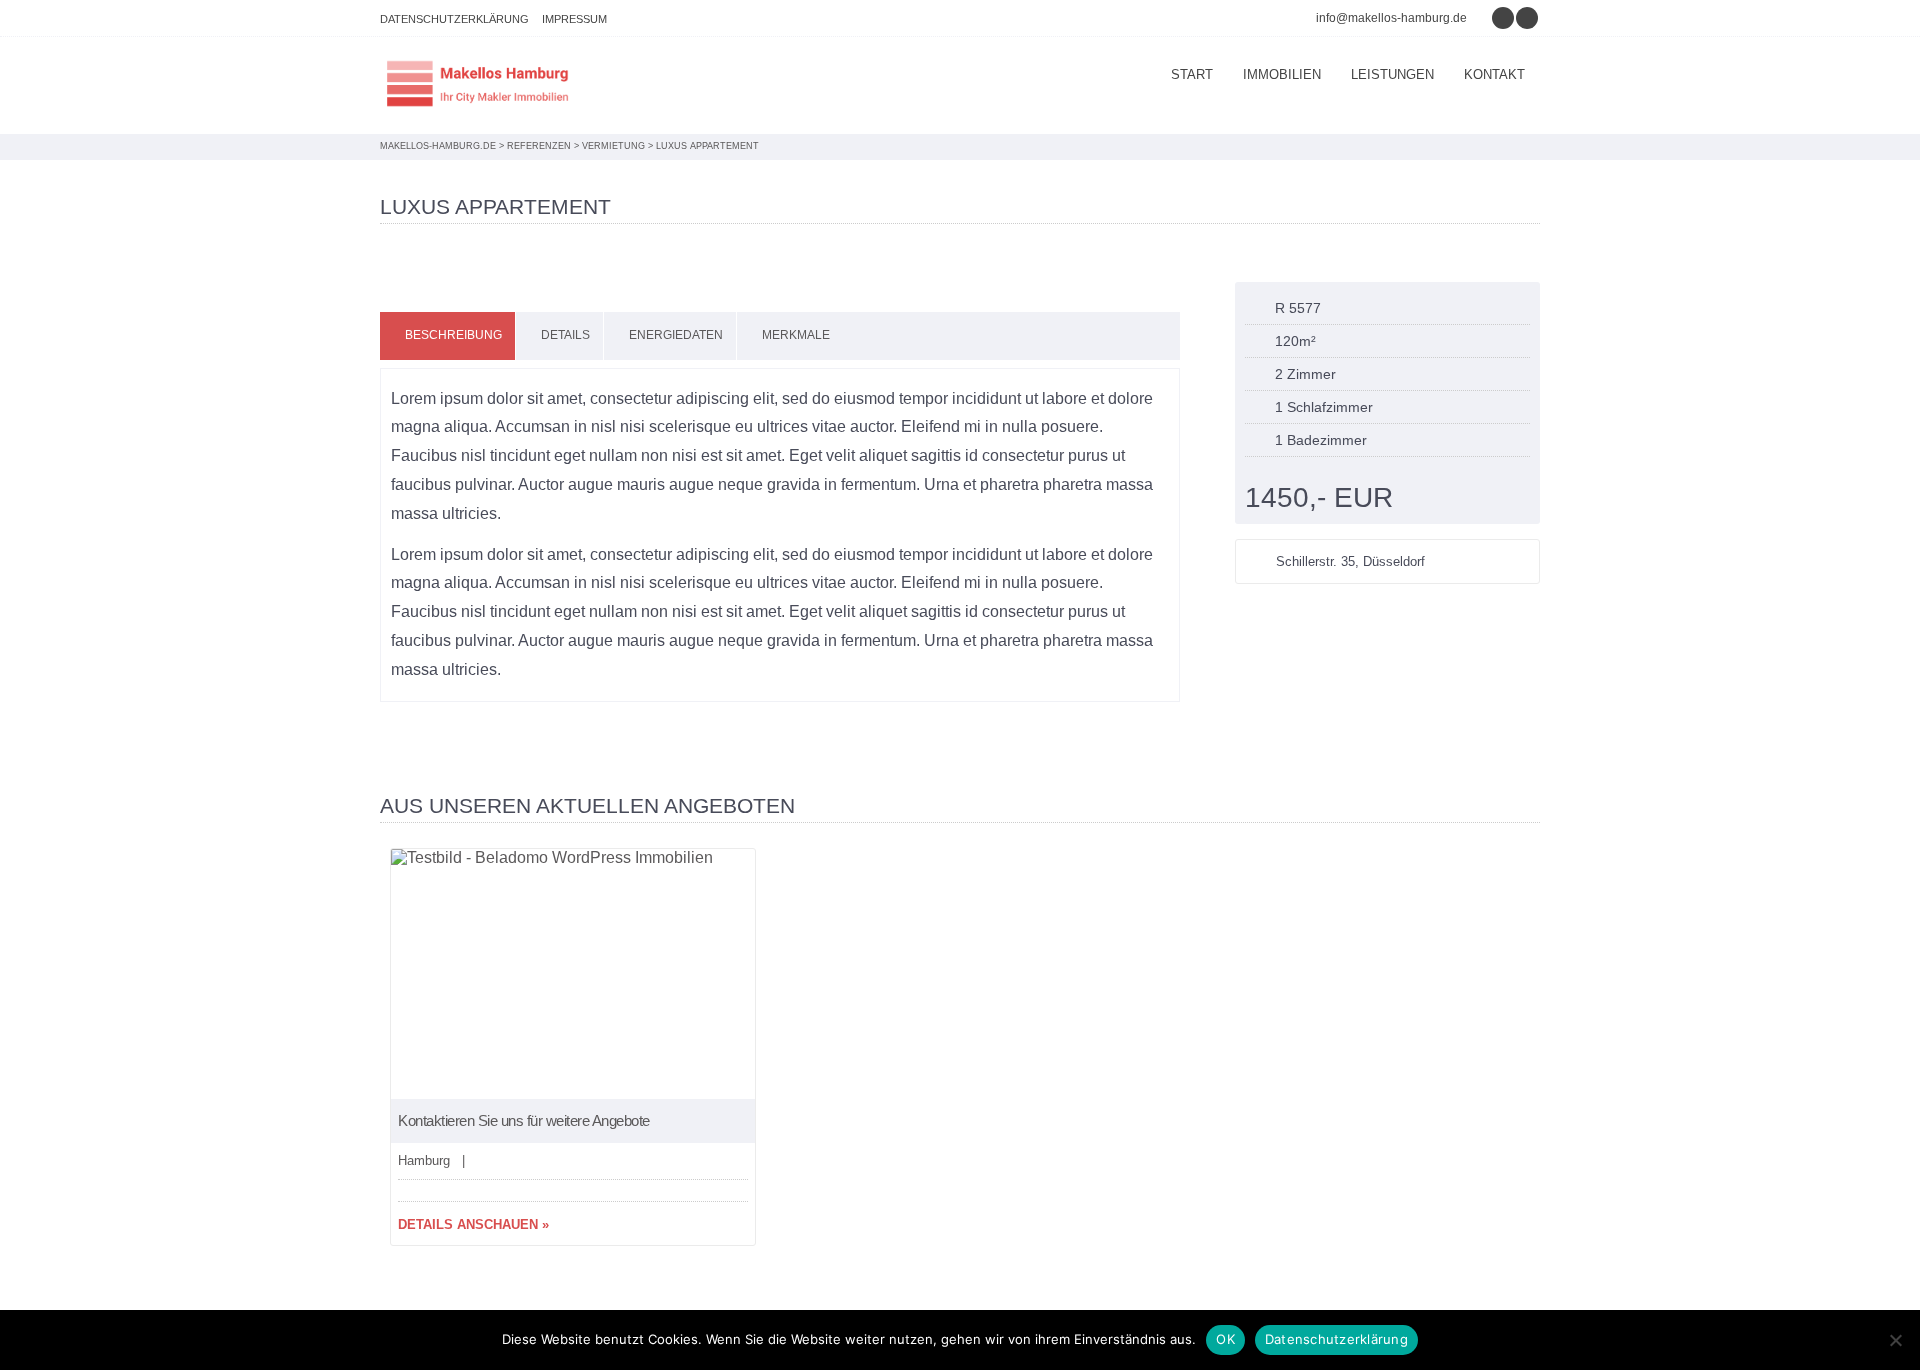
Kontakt (1494, 74)
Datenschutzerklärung (454, 19)
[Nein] (1895, 1340)
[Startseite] (480, 85)
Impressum (574, 19)
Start (1192, 74)
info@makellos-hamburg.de (1391, 18)
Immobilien (1282, 74)
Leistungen (1392, 74)
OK (1225, 1339)
